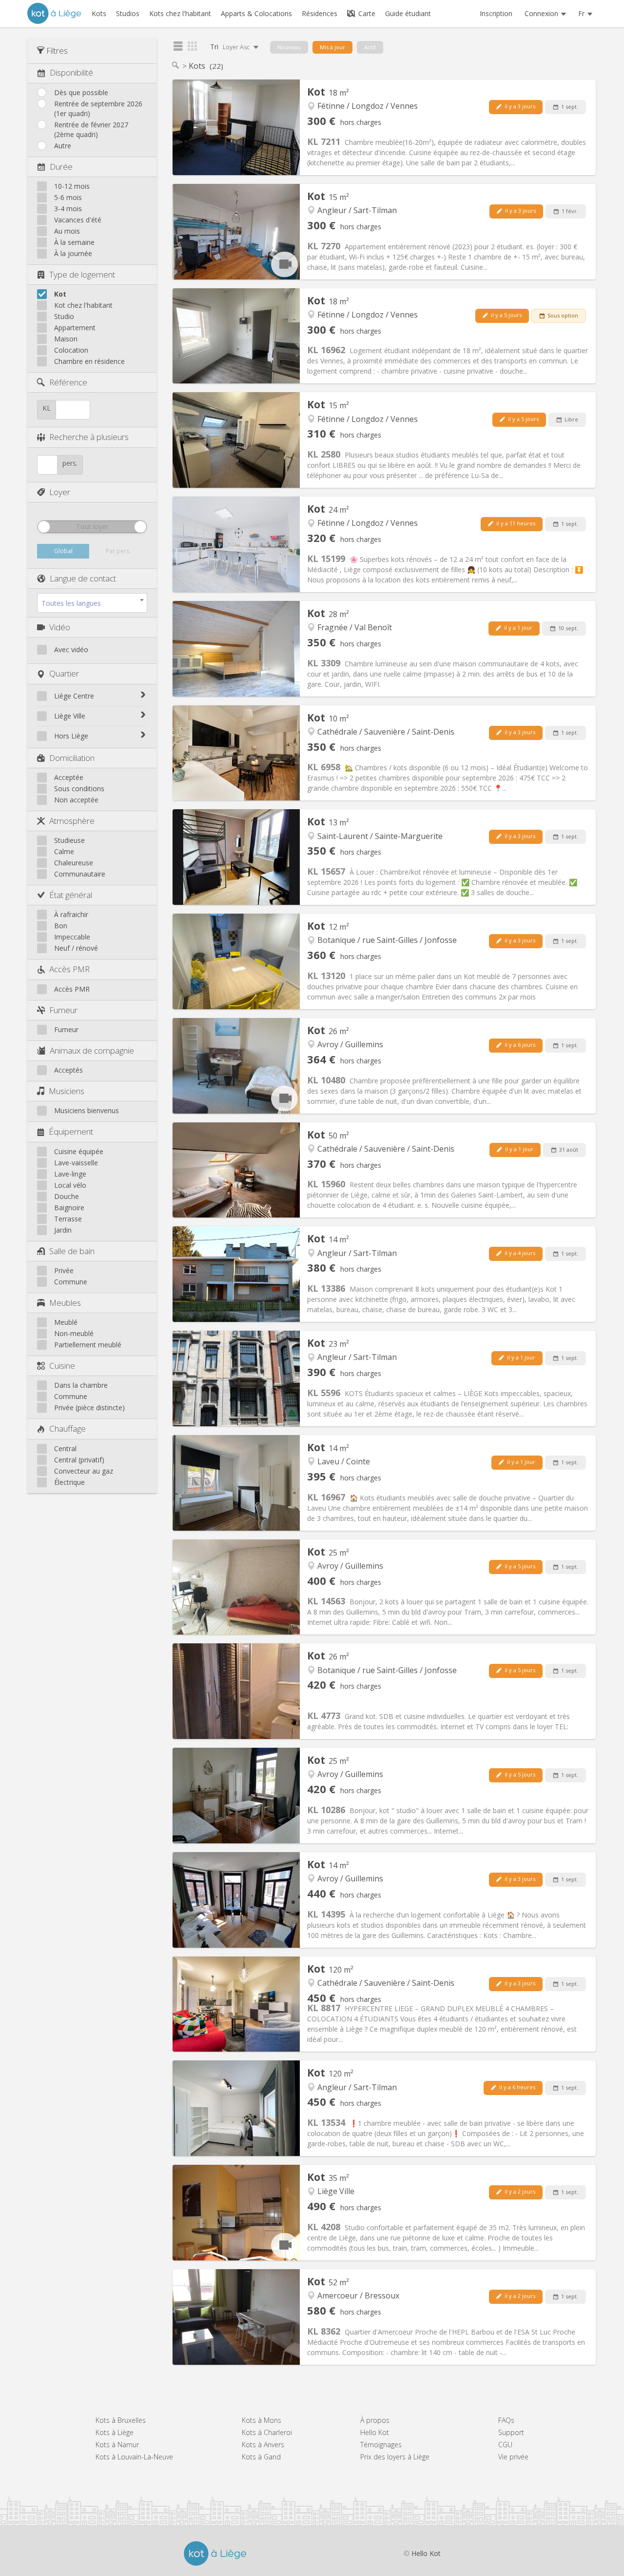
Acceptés (68, 1070)
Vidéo (60, 627)
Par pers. (118, 551)
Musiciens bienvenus (87, 1110)
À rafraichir (71, 914)
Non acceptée (76, 800)
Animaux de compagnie (92, 1050)
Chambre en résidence (89, 361)
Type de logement (82, 274)
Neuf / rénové (76, 948)
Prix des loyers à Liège (395, 2457)
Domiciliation (72, 758)
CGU (505, 2445)
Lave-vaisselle (76, 1163)
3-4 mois (68, 209)
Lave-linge (70, 1174)
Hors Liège (71, 736)
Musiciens (67, 1091)
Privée (64, 1270)
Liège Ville (70, 716)
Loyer (60, 492)
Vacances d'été (78, 220)
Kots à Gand (261, 2457)
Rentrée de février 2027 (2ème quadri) (91, 130)
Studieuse (69, 840)
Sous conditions (79, 789)
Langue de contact (83, 578)
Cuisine (62, 1366)
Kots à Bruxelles (121, 2420)
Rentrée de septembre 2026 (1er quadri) (98, 109)
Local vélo (70, 1185)
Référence (68, 382)
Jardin (63, 1230)
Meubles (65, 1303)
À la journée (73, 253)
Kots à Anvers (263, 2445)
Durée (61, 167)
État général (71, 895)
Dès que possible (81, 92)
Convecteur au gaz (84, 1471)
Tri (231, 47)
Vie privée (513, 2457)
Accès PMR (69, 969)
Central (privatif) (79, 1460)
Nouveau (289, 47)
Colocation (71, 350)
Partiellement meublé (88, 1345)
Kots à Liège (115, 2432)
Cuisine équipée (79, 1151)
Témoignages (381, 2445)
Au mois (67, 231)
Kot (60, 294)
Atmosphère (72, 821)
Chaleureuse (74, 863)
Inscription (496, 13)
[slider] (44, 527)
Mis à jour (332, 47)
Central (65, 1448)
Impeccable (72, 937)
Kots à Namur (117, 2445)
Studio (64, 316)
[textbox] (92, 603)
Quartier (64, 673)
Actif (370, 47)
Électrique (69, 1482)
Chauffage (68, 1428)
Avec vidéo (71, 649)
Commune (71, 1282)
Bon (61, 926)
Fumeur (63, 1010)
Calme (64, 851)
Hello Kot (375, 2432)
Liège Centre (74, 696)
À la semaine (74, 242)
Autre (63, 146)
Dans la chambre (81, 1385)
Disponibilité (71, 72)
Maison (66, 339)
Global (63, 551)
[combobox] (92, 603)
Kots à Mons (262, 2420)
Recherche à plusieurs (89, 437)
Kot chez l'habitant (83, 305)
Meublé (66, 1322)
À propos (375, 2420)
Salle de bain (72, 1251)
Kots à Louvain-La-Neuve (134, 2457)
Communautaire (80, 874)
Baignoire (69, 1208)
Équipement (71, 1131)
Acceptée (69, 777)
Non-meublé (74, 1333)
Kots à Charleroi (267, 2432)
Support (511, 2432)
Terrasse (68, 1219)
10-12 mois (72, 186)
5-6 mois (68, 197)
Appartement (75, 328)
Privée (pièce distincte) (89, 1408)
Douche (67, 1196)
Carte (366, 13)
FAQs (506, 2420)
